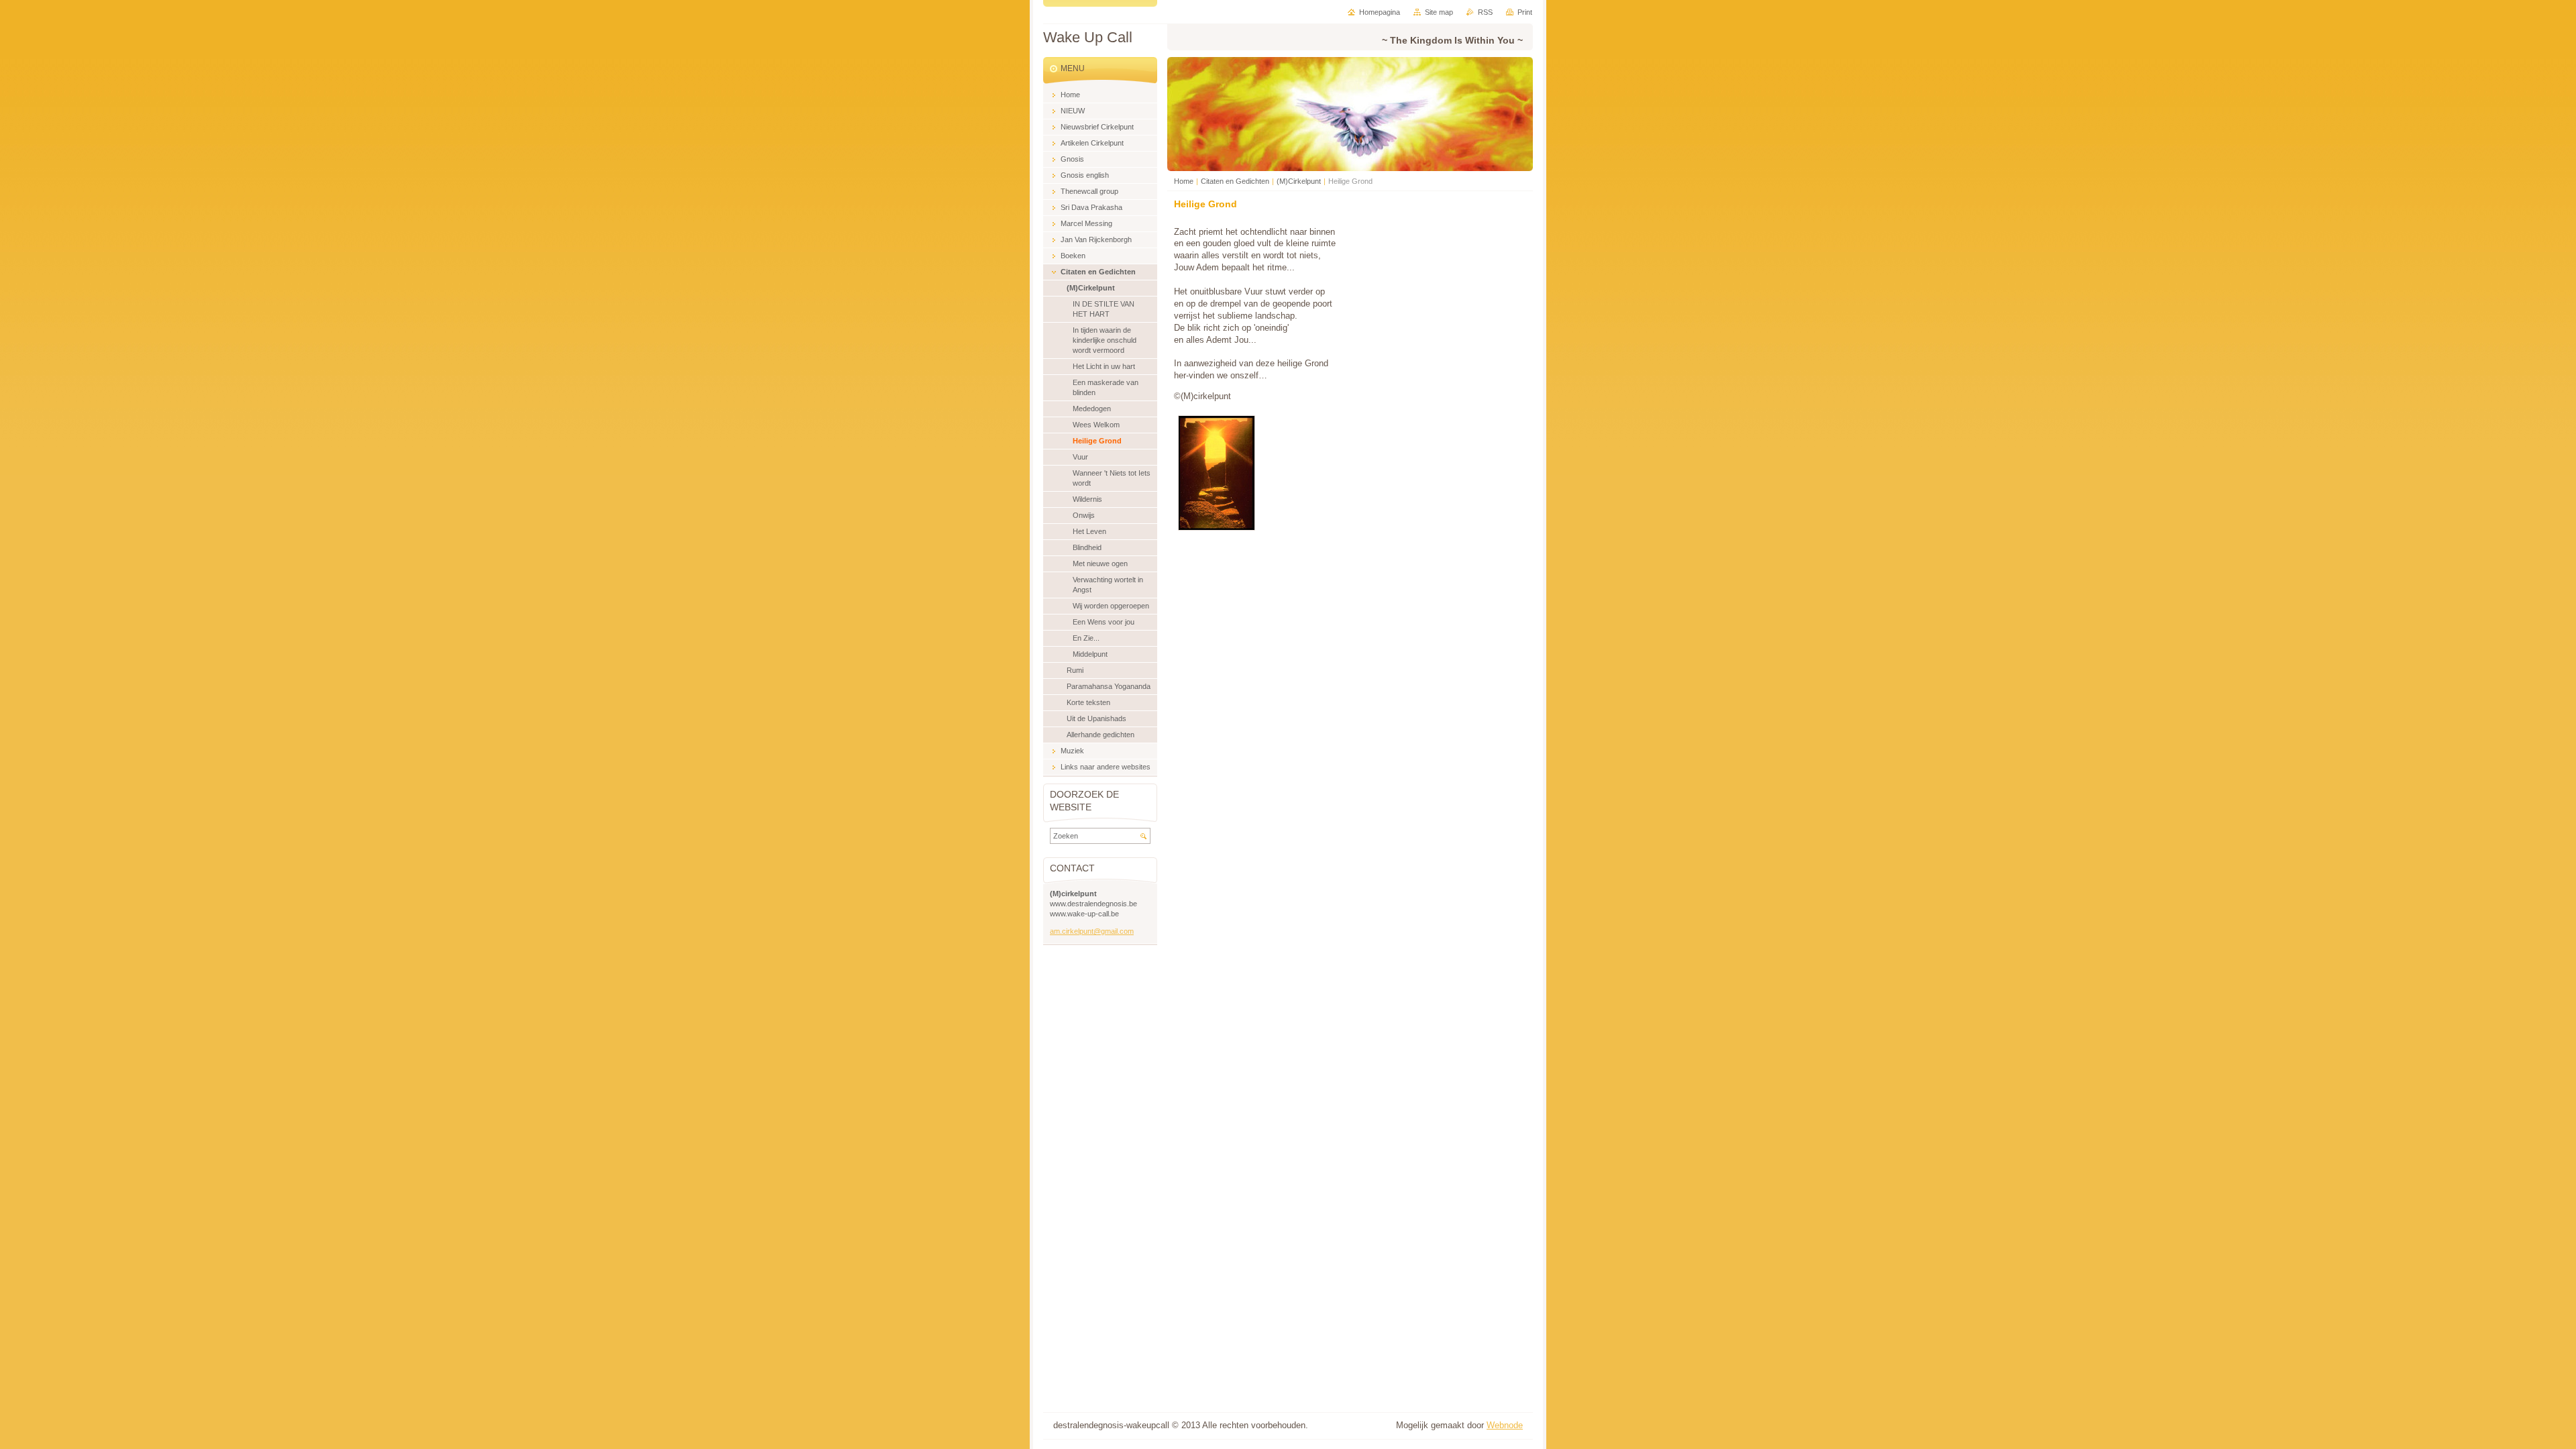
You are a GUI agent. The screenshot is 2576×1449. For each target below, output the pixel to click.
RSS (1485, 12)
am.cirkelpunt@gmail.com (1092, 931)
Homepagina (1380, 12)
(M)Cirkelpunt (1299, 181)
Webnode (1505, 1425)
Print (1525, 12)
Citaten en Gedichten (1235, 181)
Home (1184, 181)
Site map (1439, 12)
